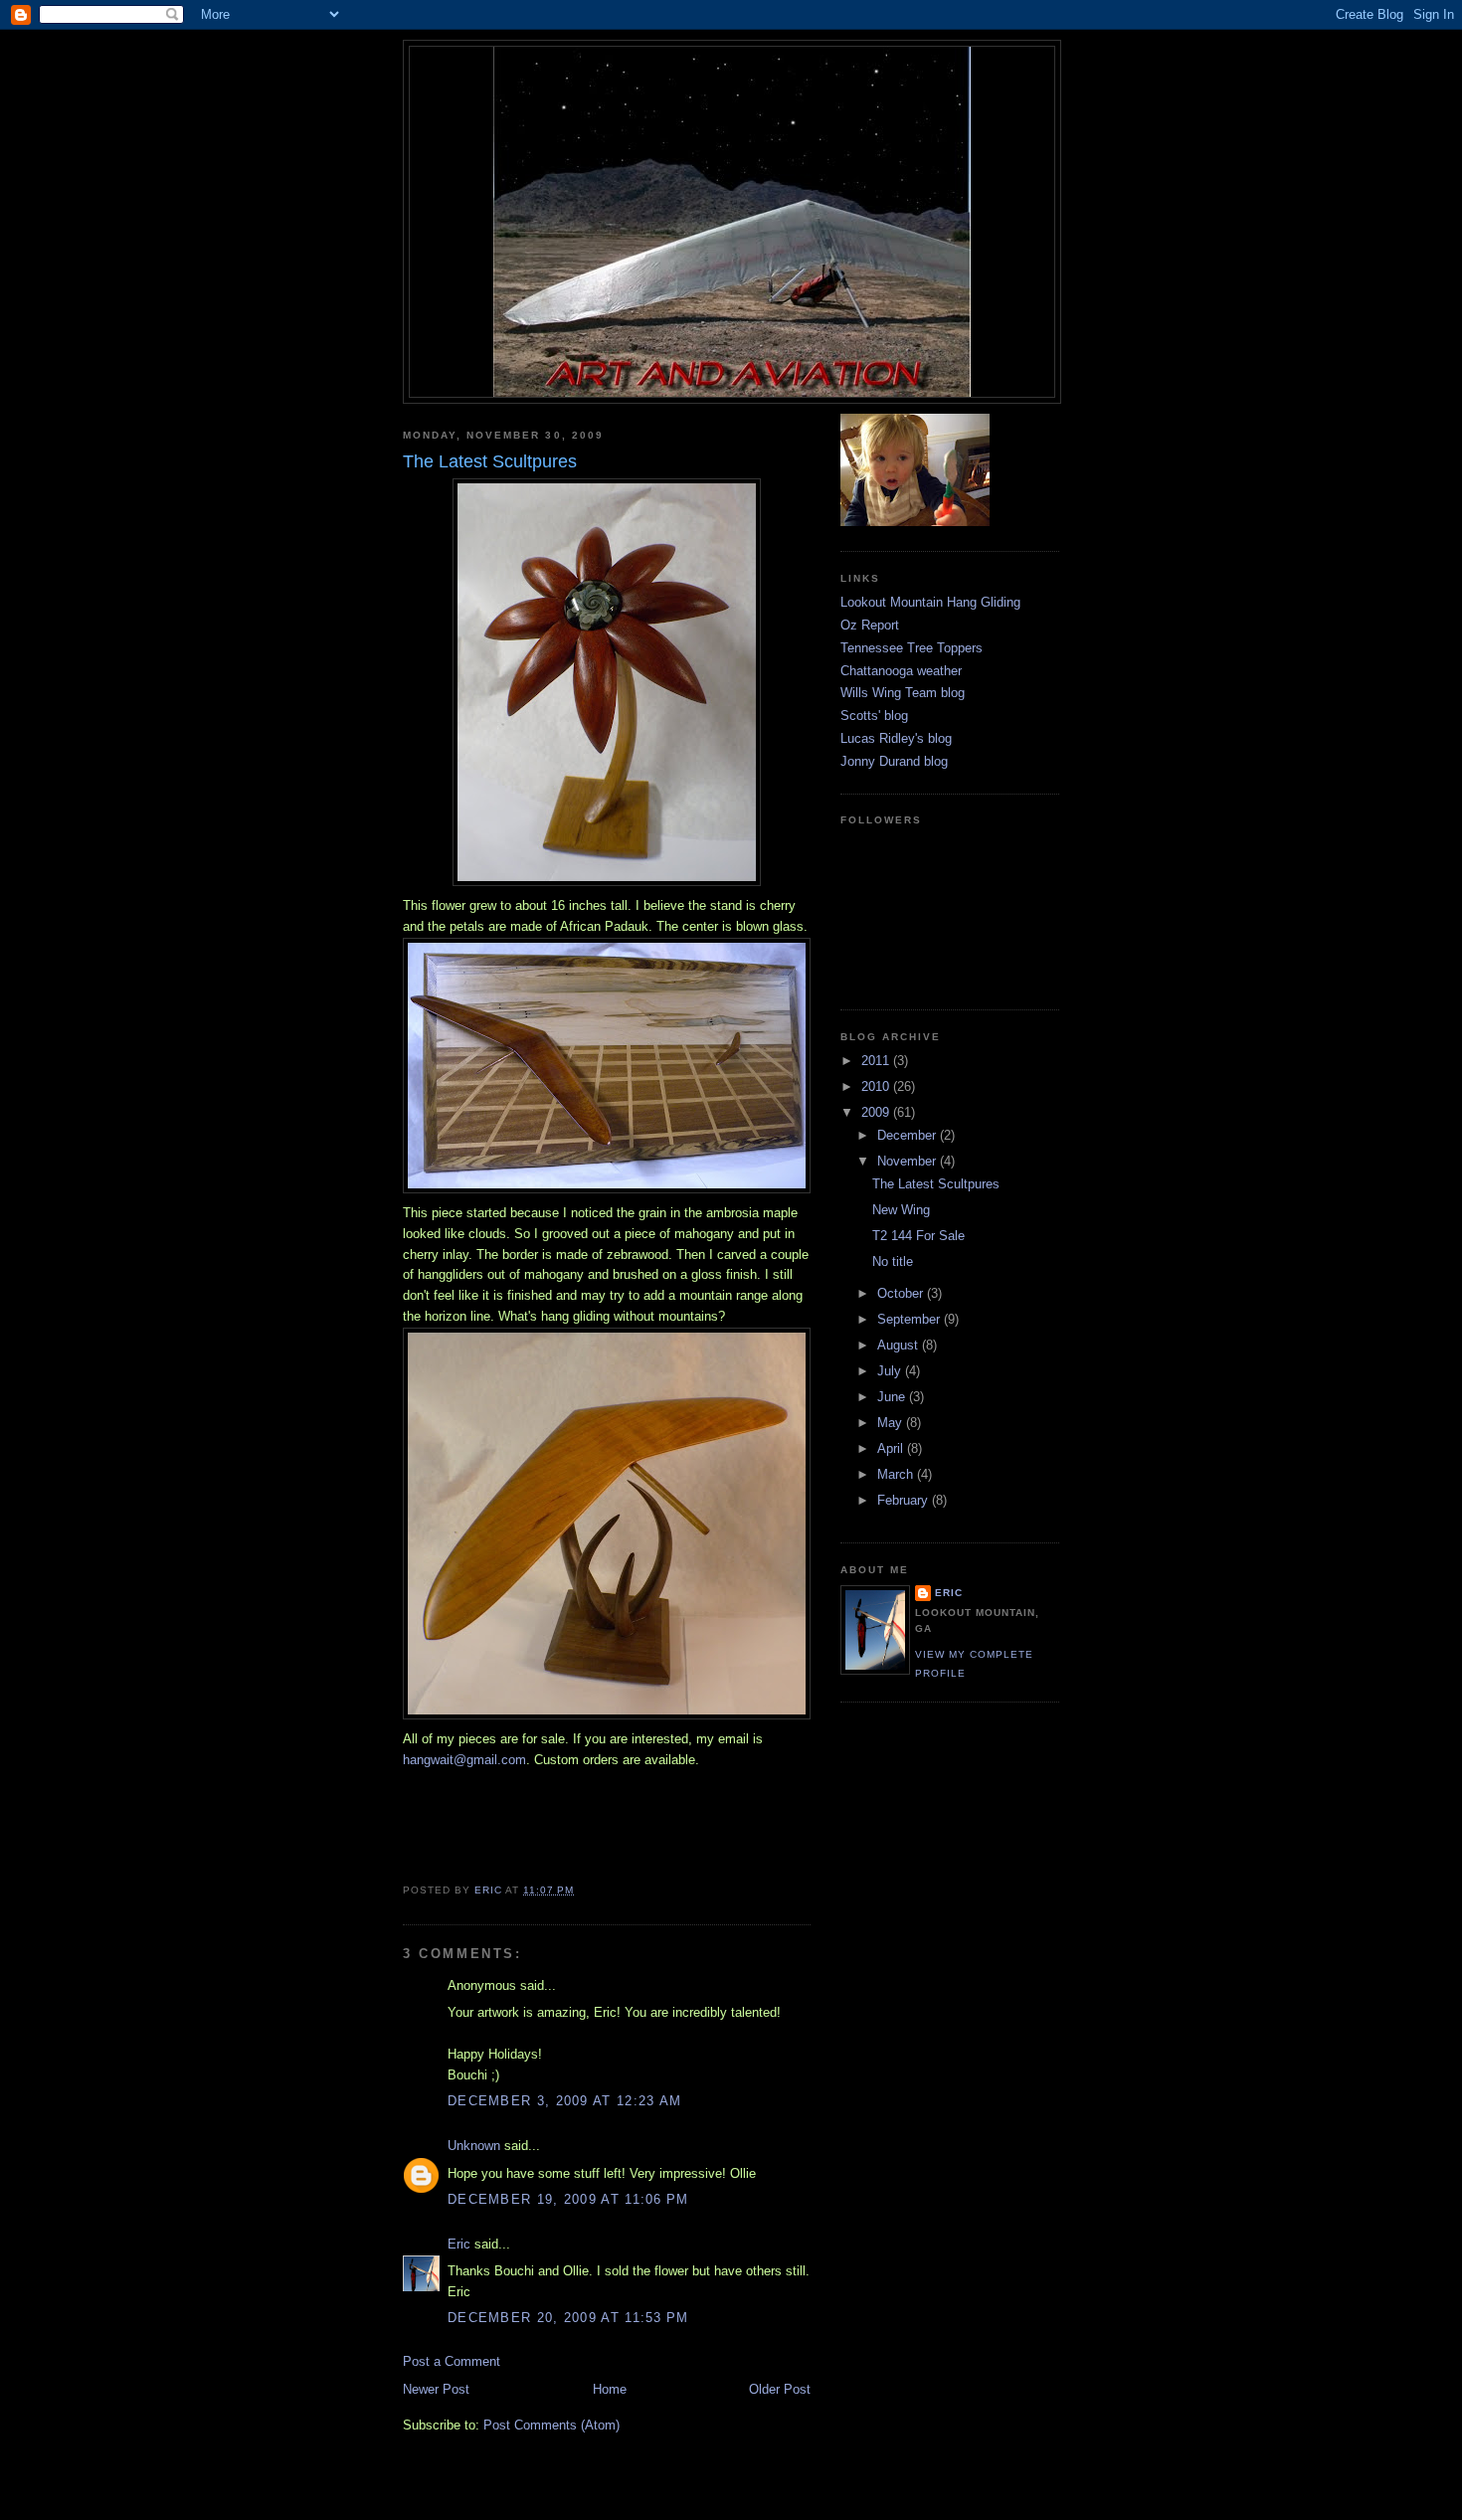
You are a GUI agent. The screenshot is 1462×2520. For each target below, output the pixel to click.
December (909, 1135)
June (893, 1397)
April (892, 1448)
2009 (877, 1112)
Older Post (780, 2389)
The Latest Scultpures (936, 1184)
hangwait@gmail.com (464, 1760)
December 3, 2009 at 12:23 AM (564, 2101)
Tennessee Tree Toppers (912, 648)
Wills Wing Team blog (903, 693)
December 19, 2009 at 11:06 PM (568, 2199)
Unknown (474, 2146)
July (891, 1371)
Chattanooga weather (901, 671)
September (911, 1319)
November (909, 1161)
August (900, 1345)
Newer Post (436, 2389)
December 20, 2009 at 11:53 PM (568, 2318)
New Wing (901, 1210)
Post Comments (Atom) (551, 2425)
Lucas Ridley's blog (896, 738)
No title (893, 1261)
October (902, 1293)
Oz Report (870, 625)
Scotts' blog (874, 716)
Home (610, 2389)
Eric (459, 2244)
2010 (877, 1086)
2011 (877, 1061)
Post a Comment (452, 2361)
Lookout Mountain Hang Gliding (930, 602)
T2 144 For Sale (918, 1236)
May (892, 1423)
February (905, 1500)
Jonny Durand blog (894, 761)
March (897, 1474)
